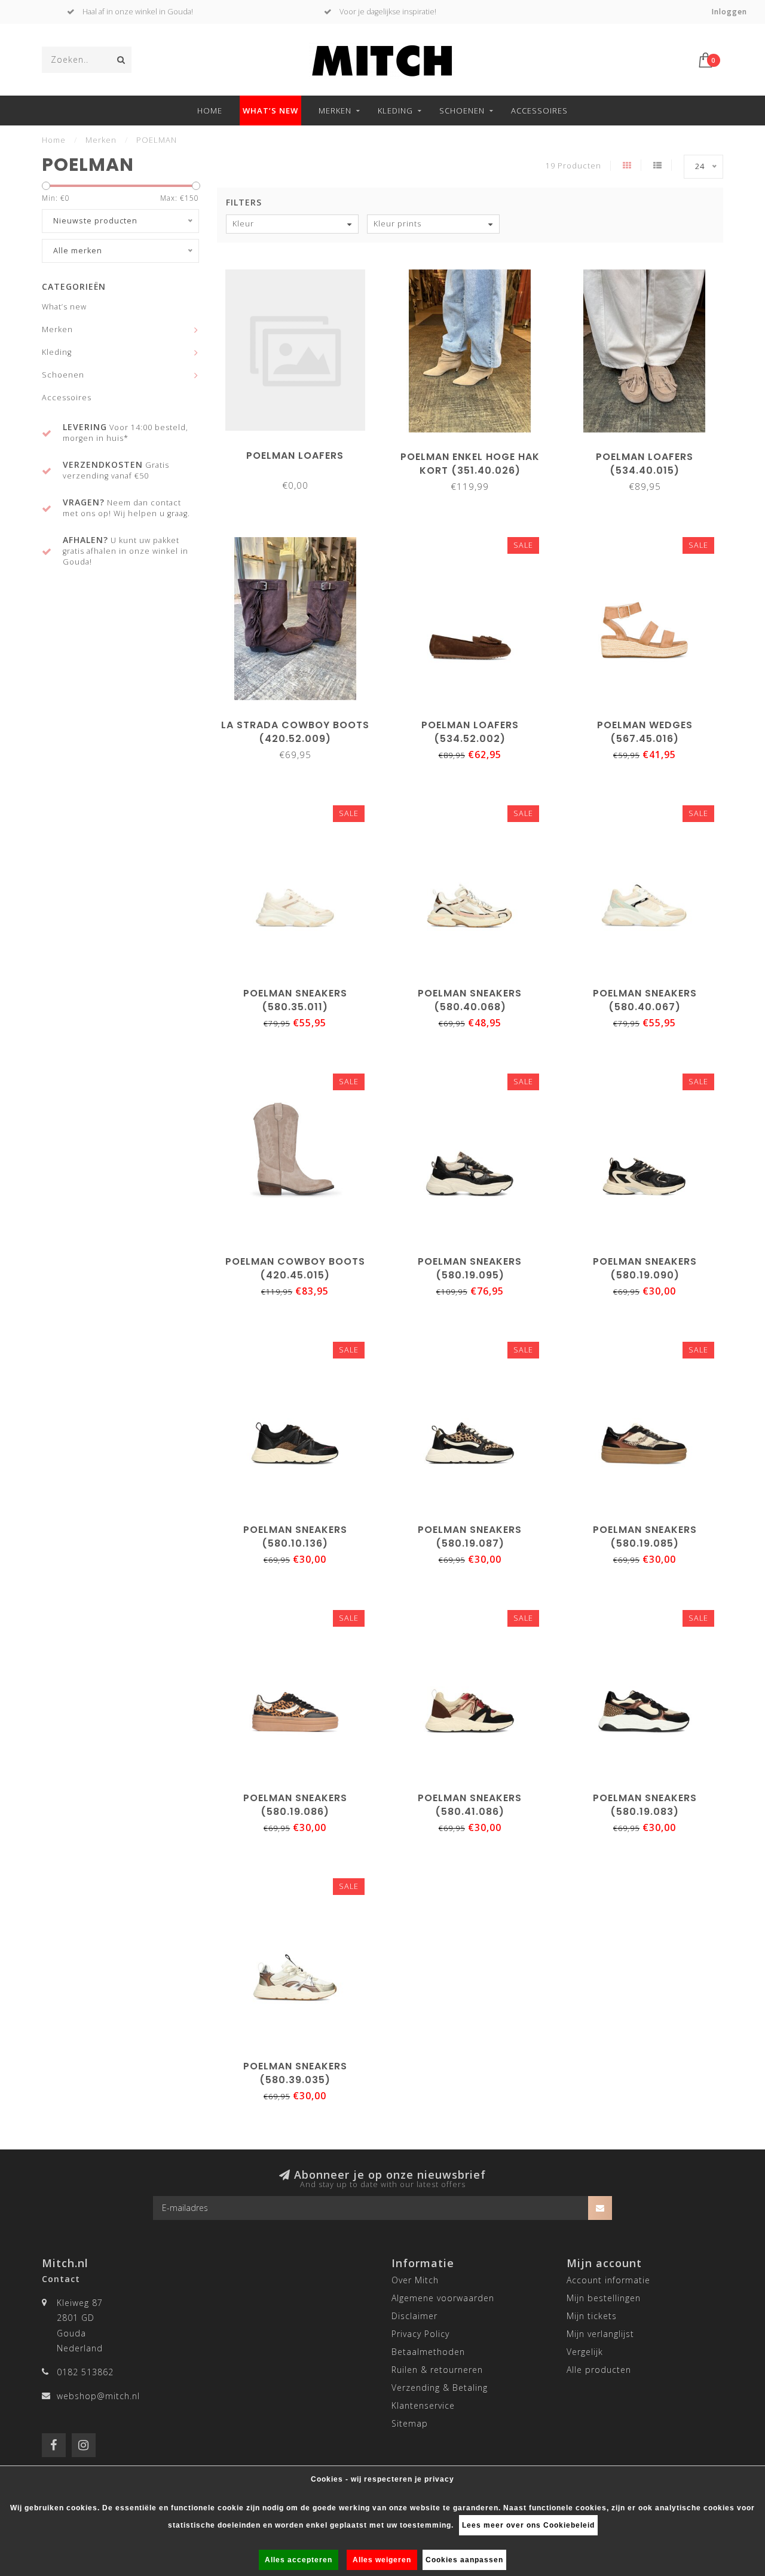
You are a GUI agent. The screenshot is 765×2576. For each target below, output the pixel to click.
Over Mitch (415, 2280)
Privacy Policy (420, 2334)
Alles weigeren (382, 2560)
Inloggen (729, 12)
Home (210, 111)
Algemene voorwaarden (443, 2298)
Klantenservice (423, 2405)
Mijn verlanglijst (600, 2334)
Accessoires (539, 111)
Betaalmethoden (428, 2352)
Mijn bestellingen (604, 2298)
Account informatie (608, 2280)
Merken (335, 111)
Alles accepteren (299, 2560)
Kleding (395, 111)
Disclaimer (414, 2316)
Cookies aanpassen (464, 2560)
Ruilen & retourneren (437, 2370)
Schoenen (462, 111)
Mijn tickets (592, 2316)
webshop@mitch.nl (98, 2396)
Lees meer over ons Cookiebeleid (528, 2525)
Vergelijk (585, 2352)
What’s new (270, 111)
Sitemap (410, 2423)
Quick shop (301, 451)
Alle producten (599, 2370)
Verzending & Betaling (440, 2388)
